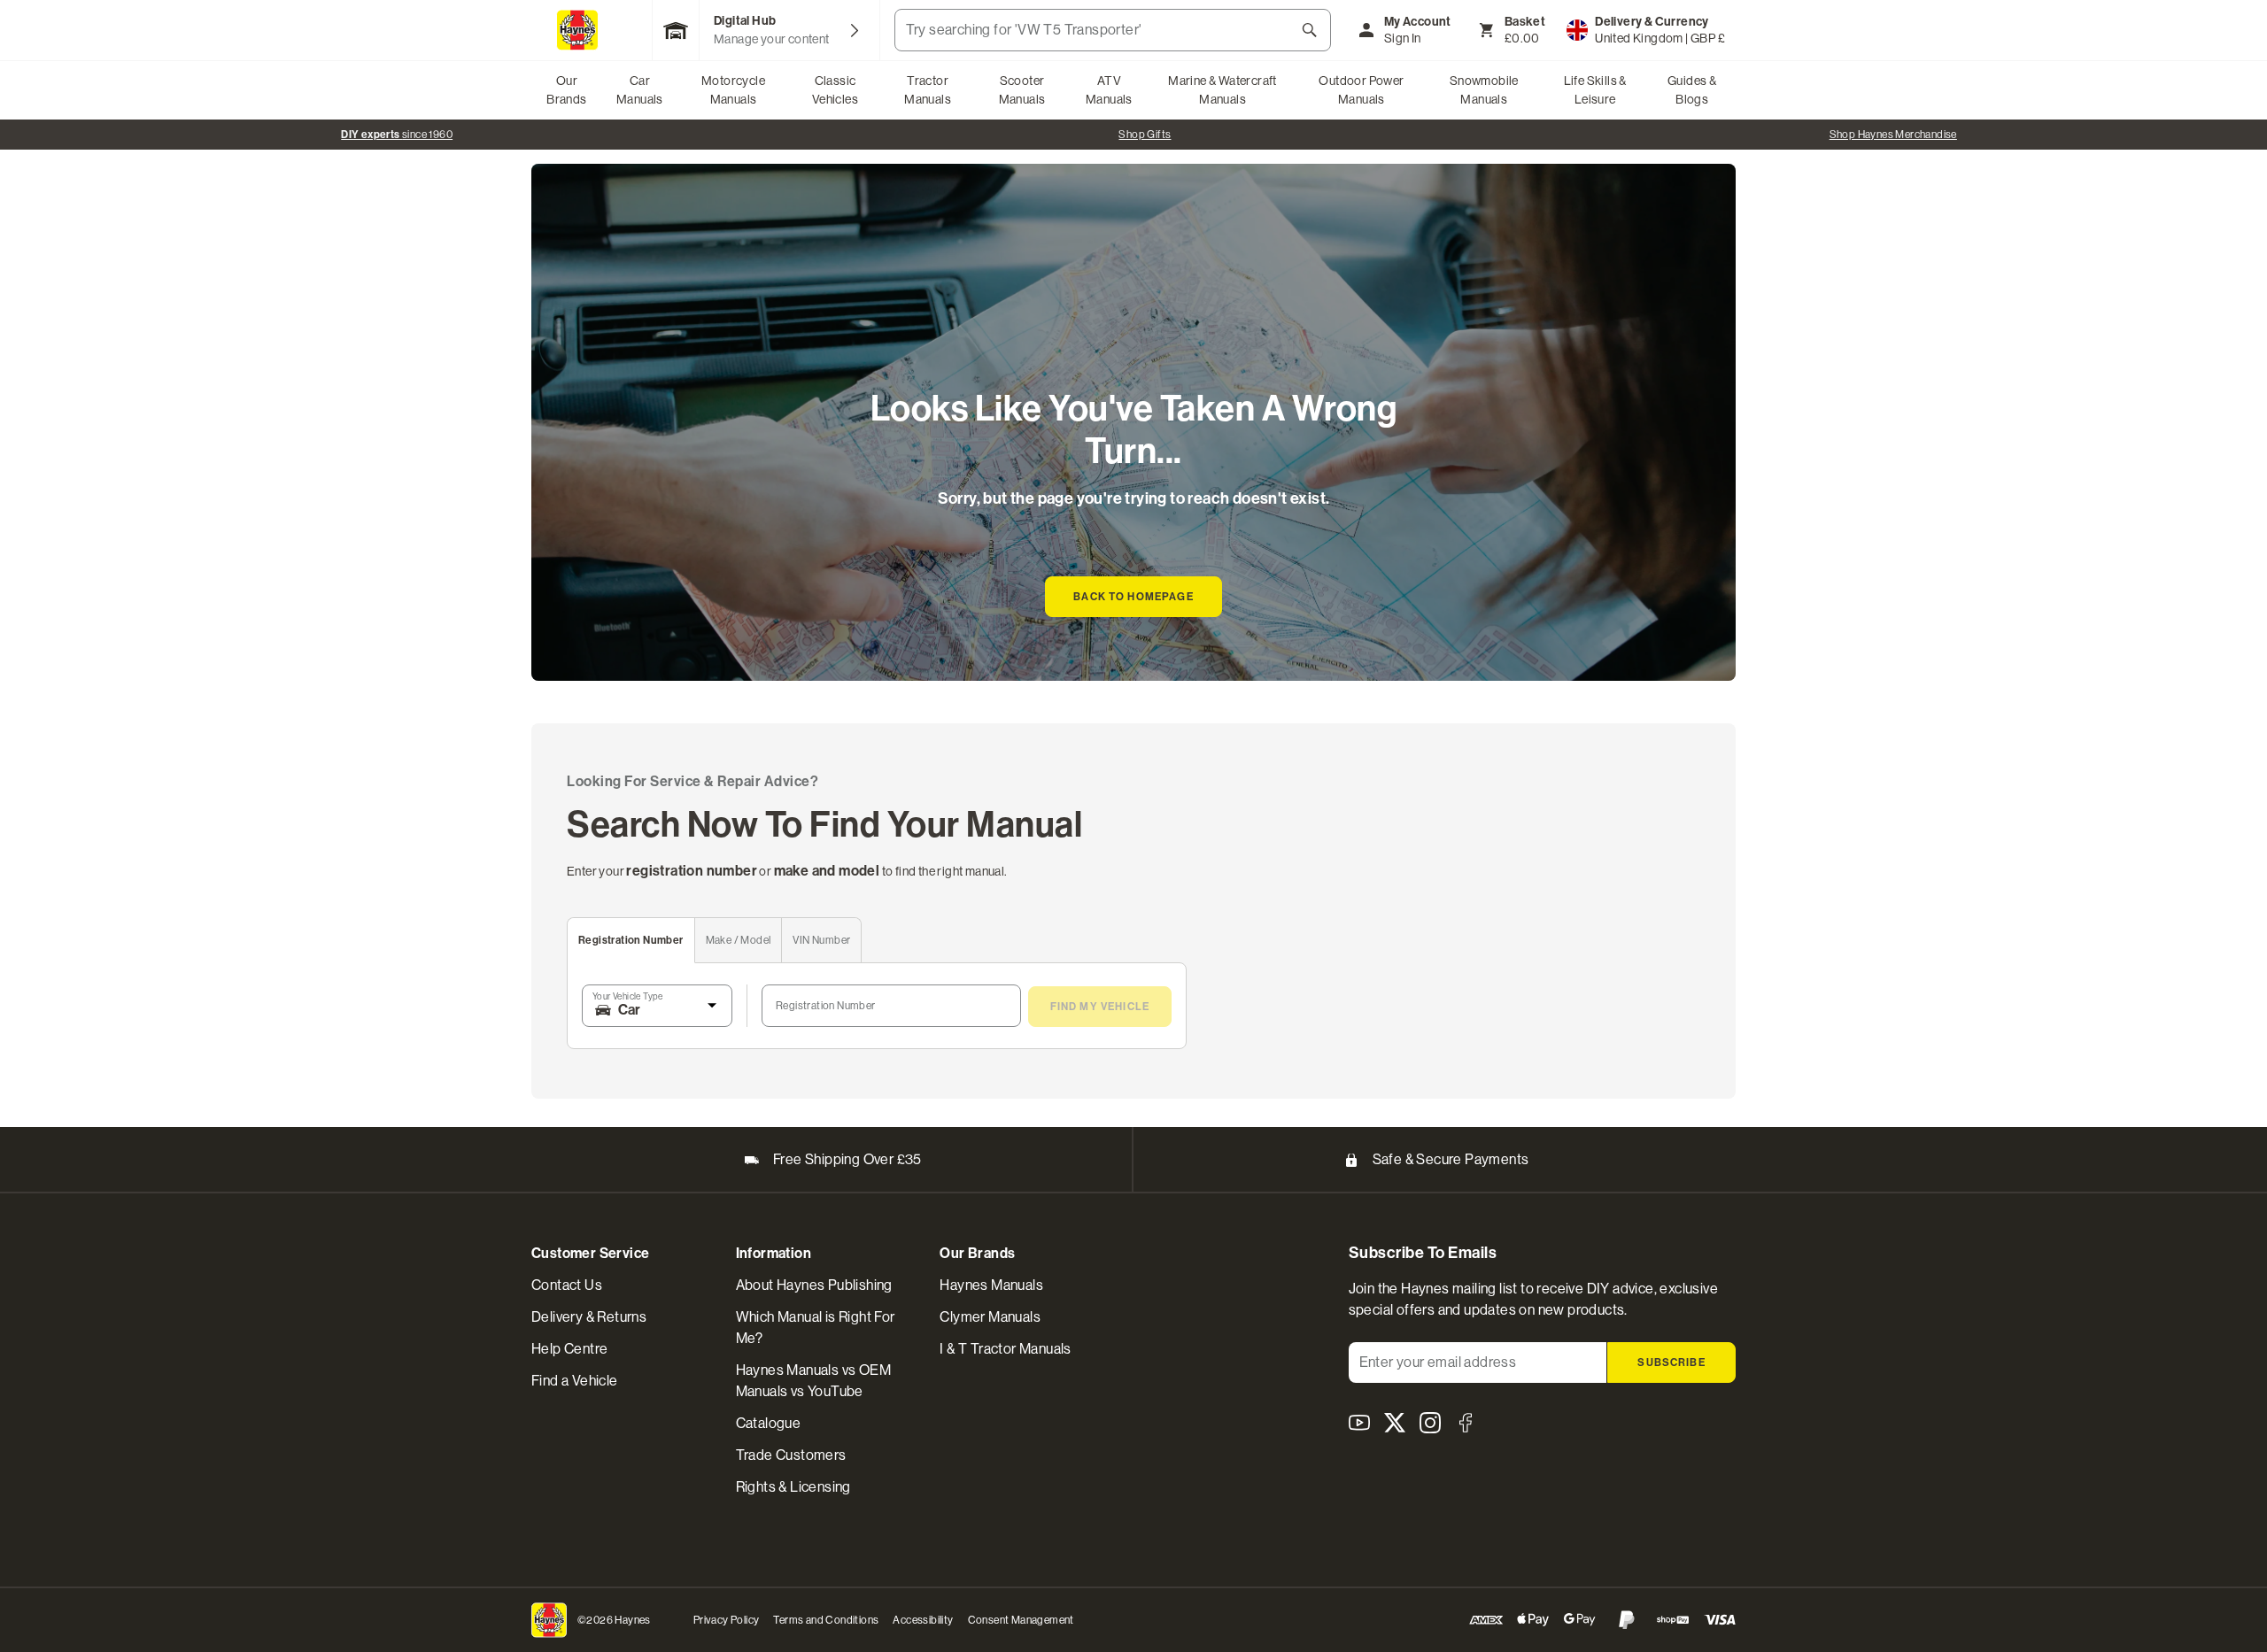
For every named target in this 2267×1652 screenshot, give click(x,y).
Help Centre (569, 1349)
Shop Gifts (1145, 135)
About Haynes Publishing (814, 1285)
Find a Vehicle (575, 1381)
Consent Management (1021, 1620)
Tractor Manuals (928, 90)
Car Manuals (640, 90)
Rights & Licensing (793, 1487)
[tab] (631, 941)
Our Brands (566, 90)
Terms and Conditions (826, 1620)
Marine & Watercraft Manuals (1222, 90)
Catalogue (769, 1423)
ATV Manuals (1109, 90)
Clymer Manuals (990, 1317)
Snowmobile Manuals (1484, 90)
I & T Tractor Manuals (1005, 1349)
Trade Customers (791, 1455)
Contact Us (567, 1285)
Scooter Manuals (1022, 90)
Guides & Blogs (1692, 90)
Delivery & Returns (589, 1317)
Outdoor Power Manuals (1361, 90)
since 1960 (397, 135)
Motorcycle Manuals (733, 90)
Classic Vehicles (835, 90)
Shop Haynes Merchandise (1893, 135)
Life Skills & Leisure (1595, 90)
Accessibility (923, 1620)
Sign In (1403, 38)
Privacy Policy (727, 1620)
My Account (1418, 22)
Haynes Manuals (991, 1285)
